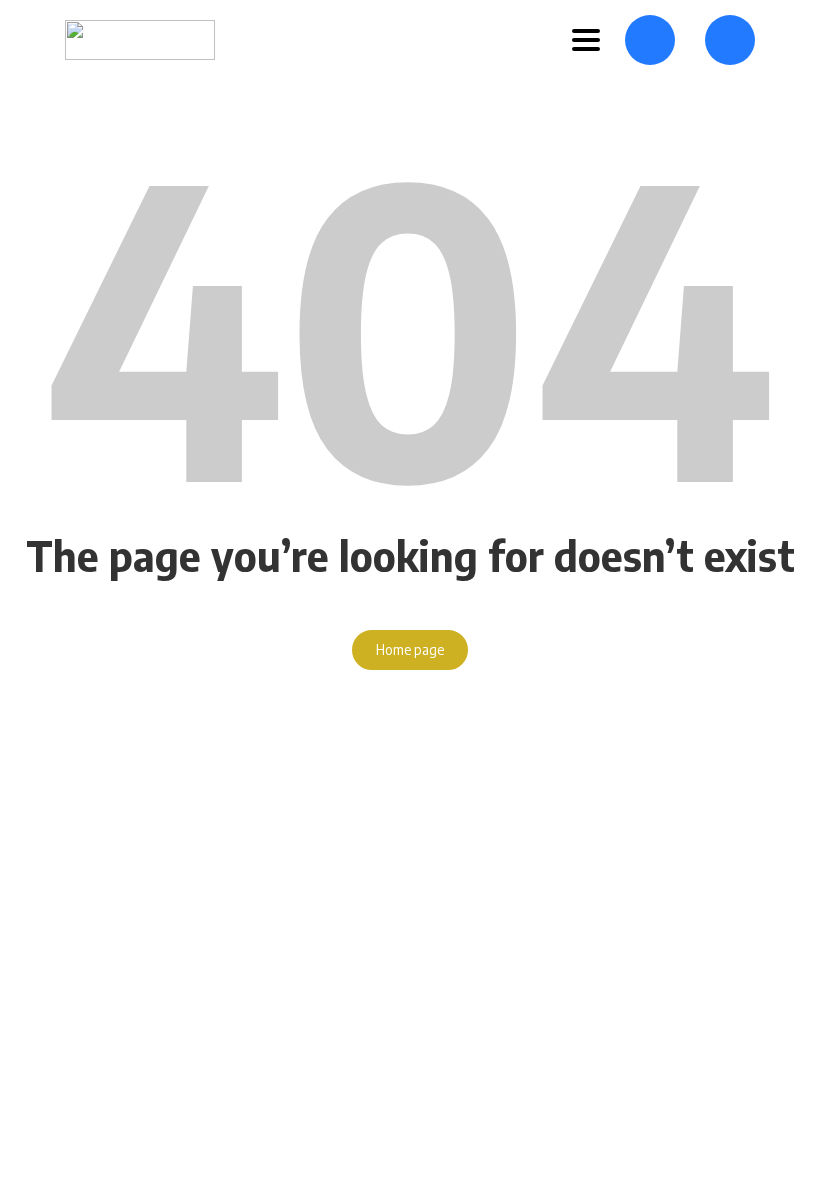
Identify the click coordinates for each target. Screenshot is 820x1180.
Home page (410, 649)
